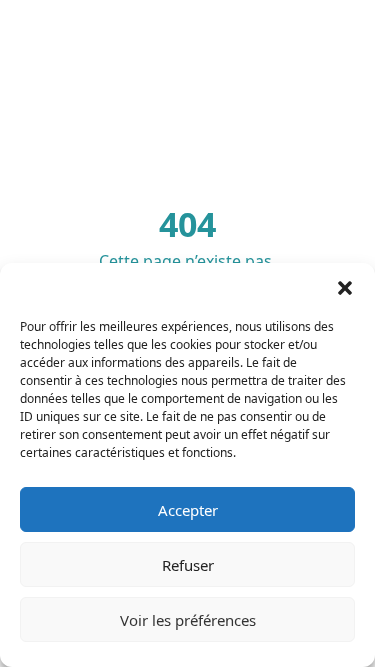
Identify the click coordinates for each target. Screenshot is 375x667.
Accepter (188, 510)
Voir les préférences (188, 620)
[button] (345, 288)
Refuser (188, 565)
